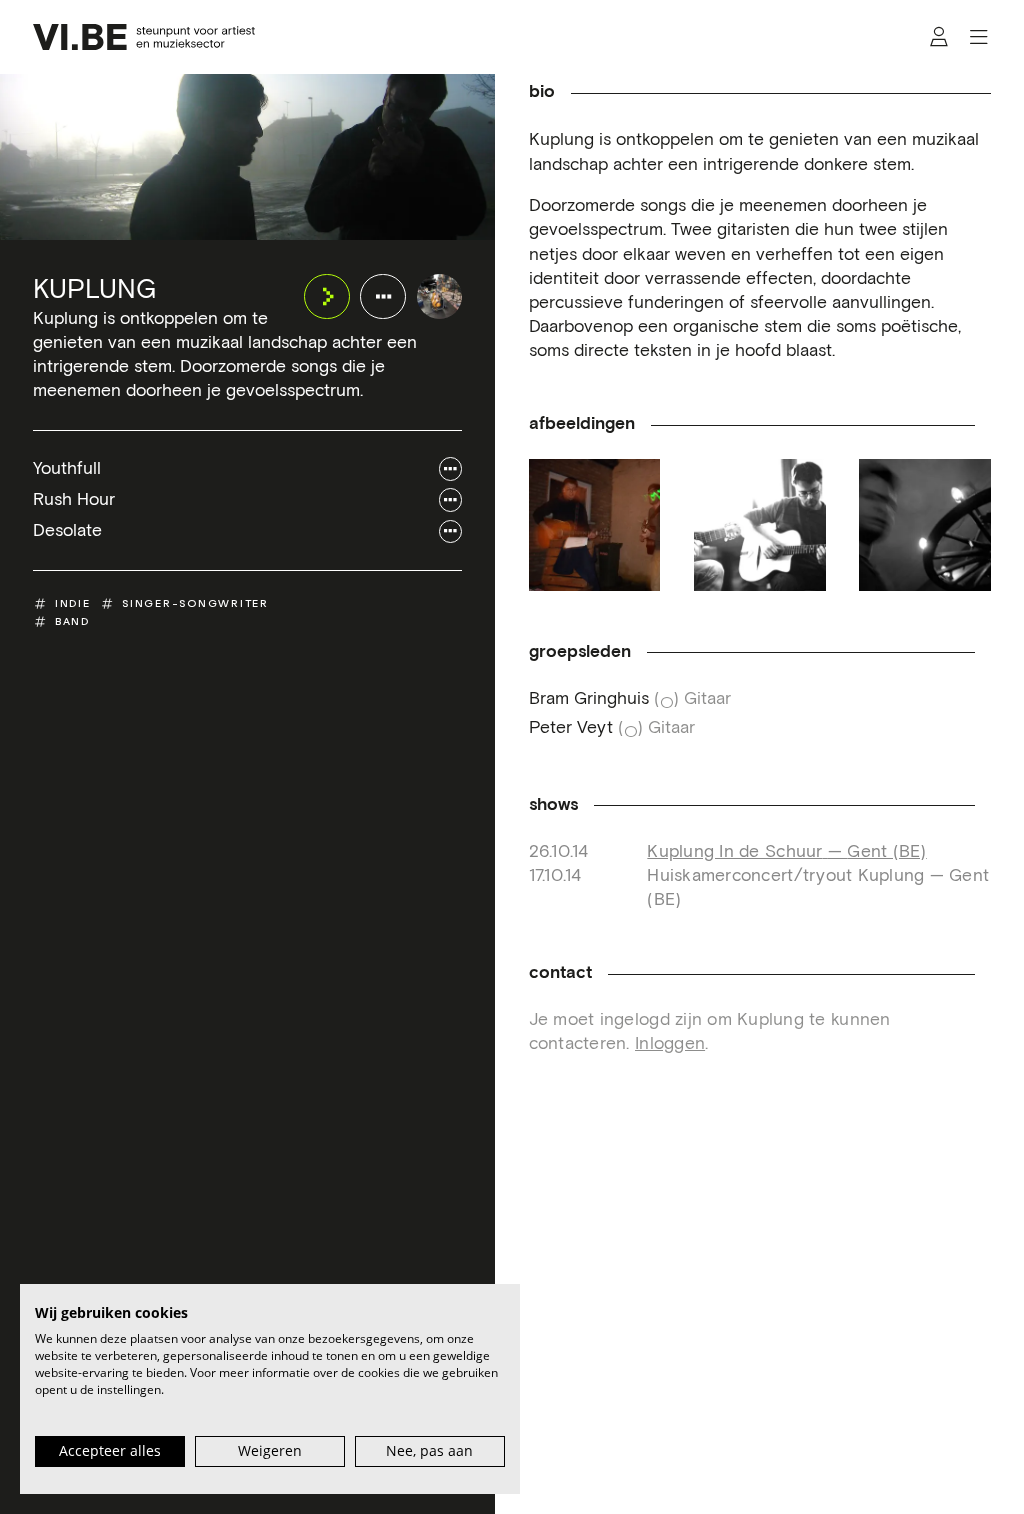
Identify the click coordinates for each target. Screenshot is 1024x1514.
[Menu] (978, 37)
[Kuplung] (440, 297)
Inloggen (670, 1044)
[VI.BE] (143, 37)
